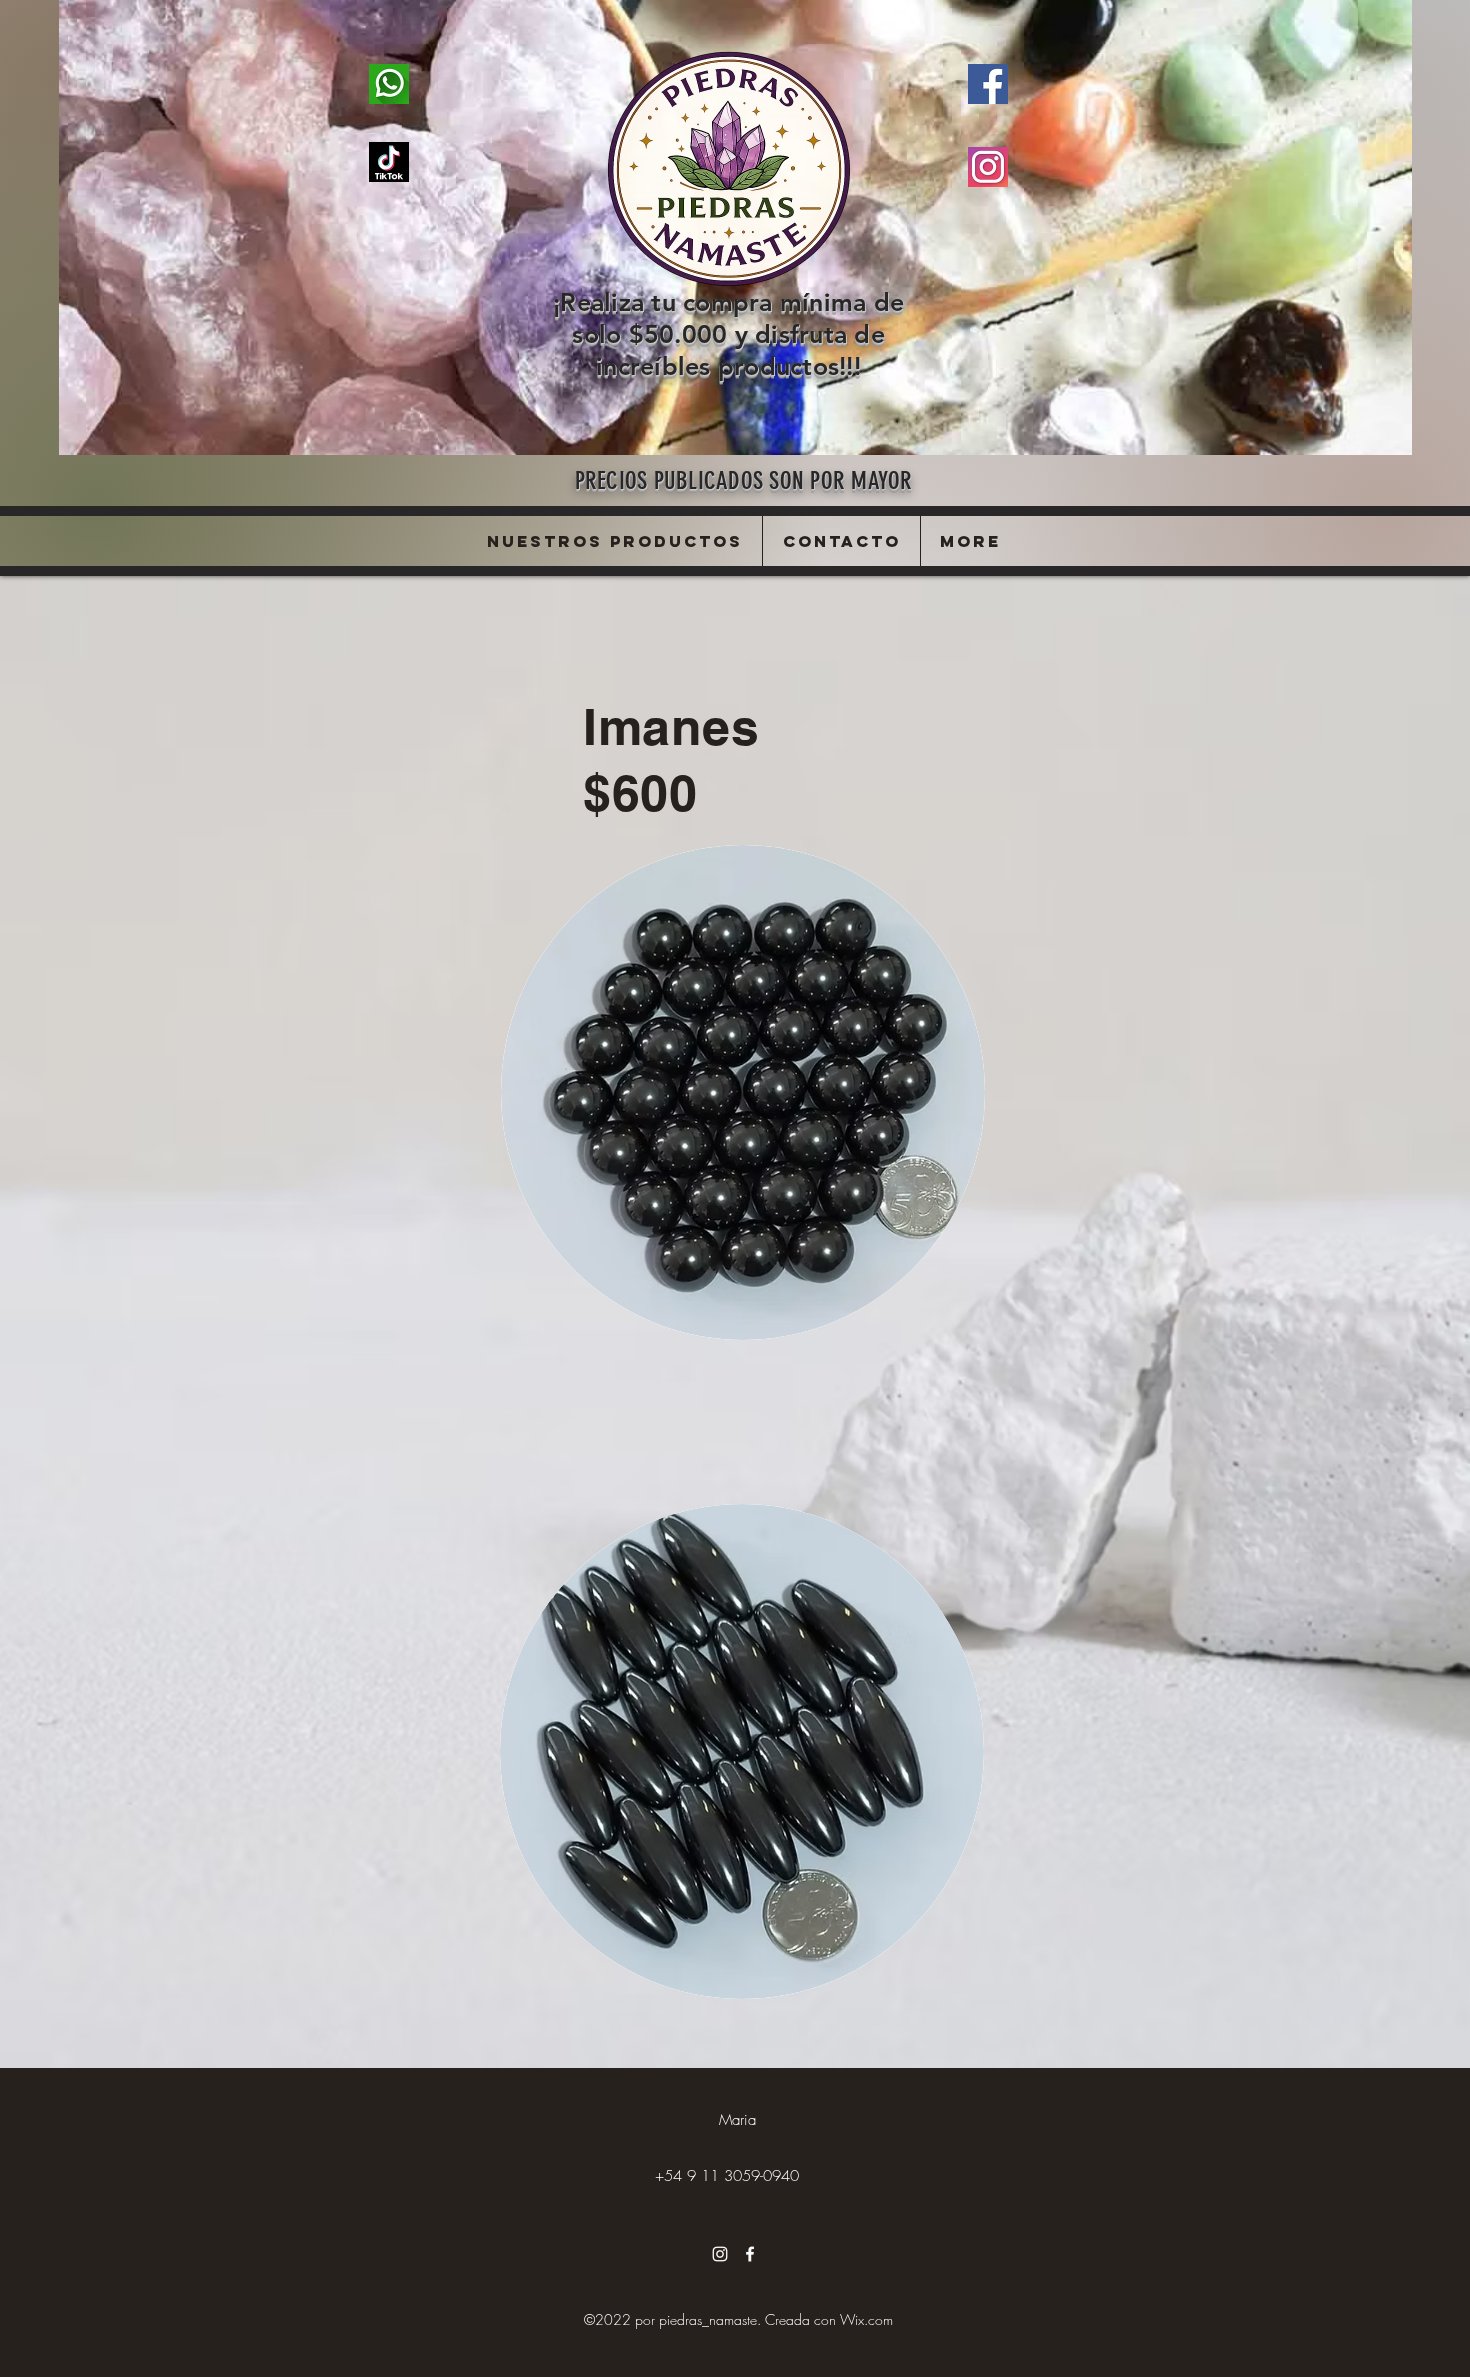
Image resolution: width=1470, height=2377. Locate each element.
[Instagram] (720, 2254)
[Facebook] (750, 2254)
